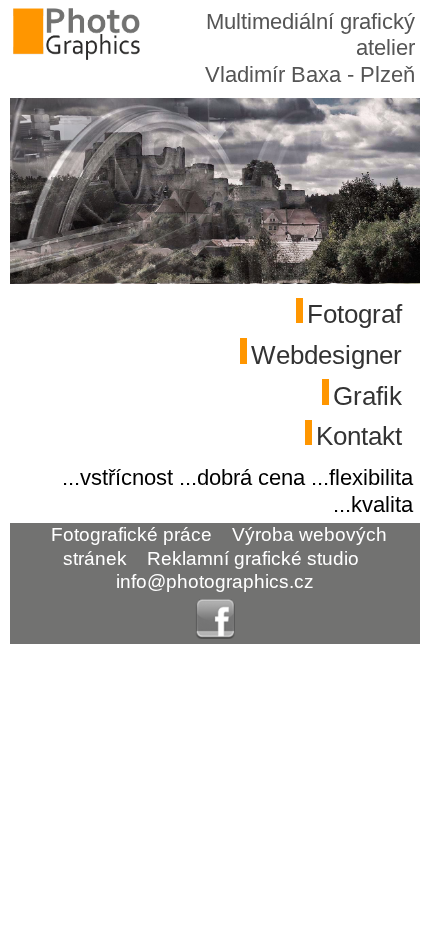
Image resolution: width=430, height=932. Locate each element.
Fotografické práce (131, 534)
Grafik (367, 396)
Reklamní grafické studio (253, 557)
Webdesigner (326, 355)
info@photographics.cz (215, 581)
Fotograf (354, 314)
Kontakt (359, 436)
